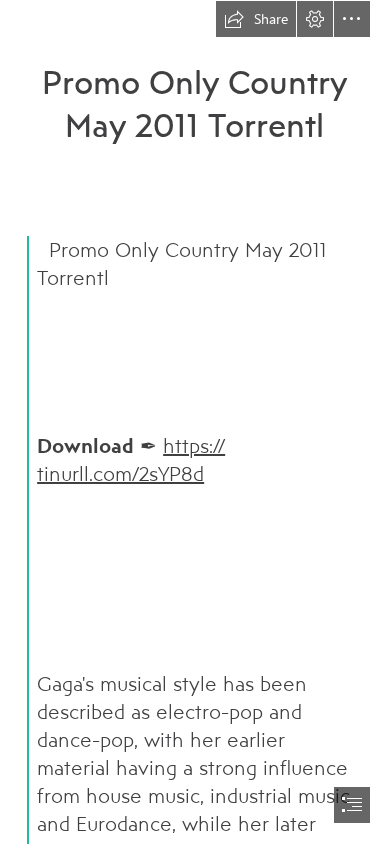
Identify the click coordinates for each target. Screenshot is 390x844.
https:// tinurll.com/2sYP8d (131, 459)
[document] (195, 422)
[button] (256, 19)
